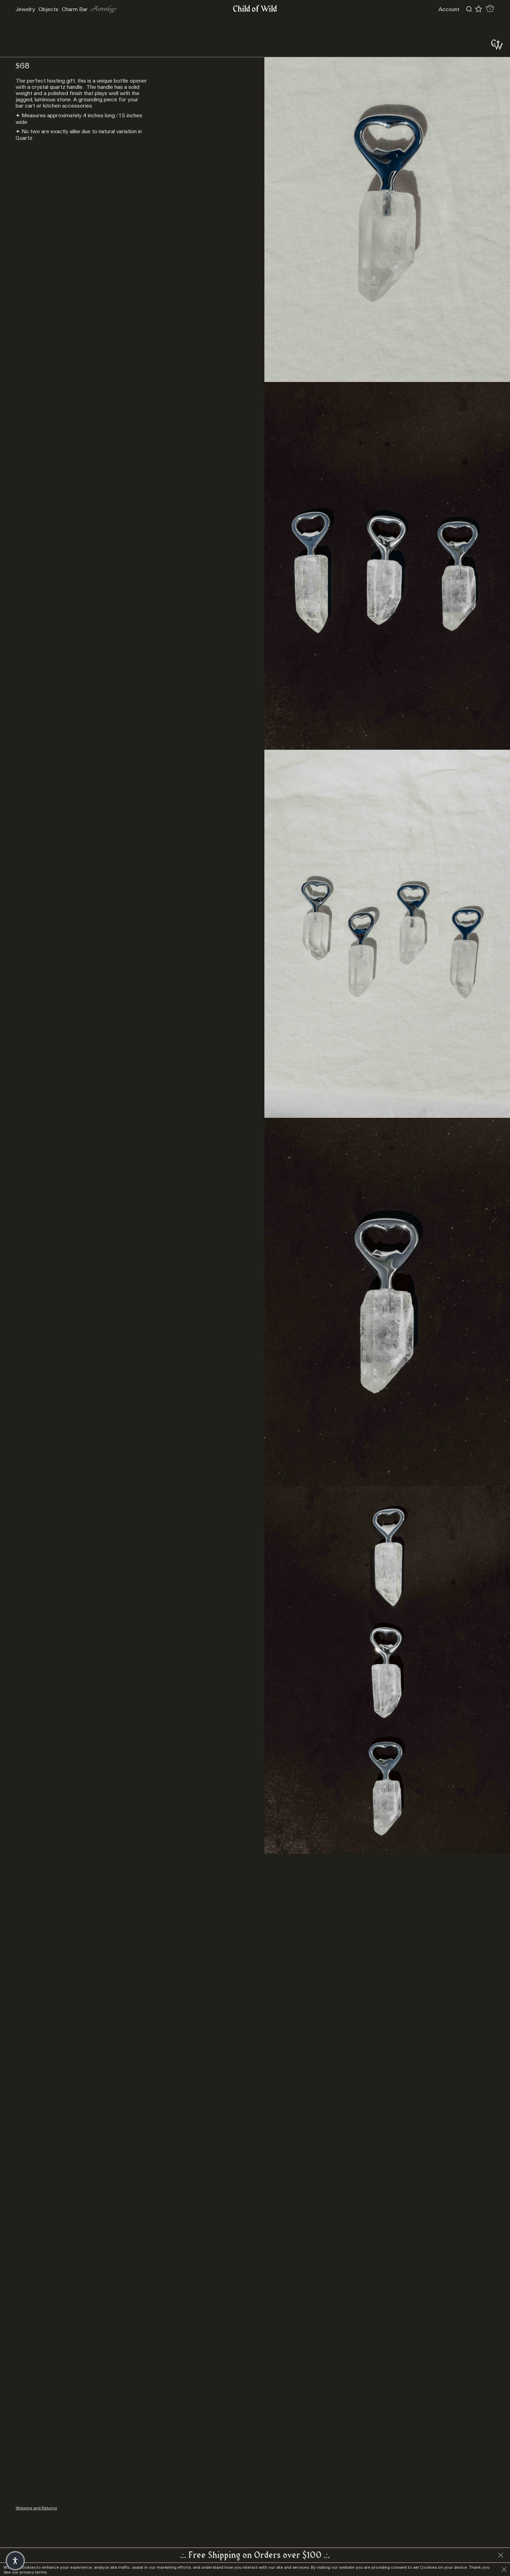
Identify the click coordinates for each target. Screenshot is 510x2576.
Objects (48, 9)
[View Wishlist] (479, 9)
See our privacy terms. (25, 2572)
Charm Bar (75, 9)
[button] (15, 2561)
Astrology (104, 9)
